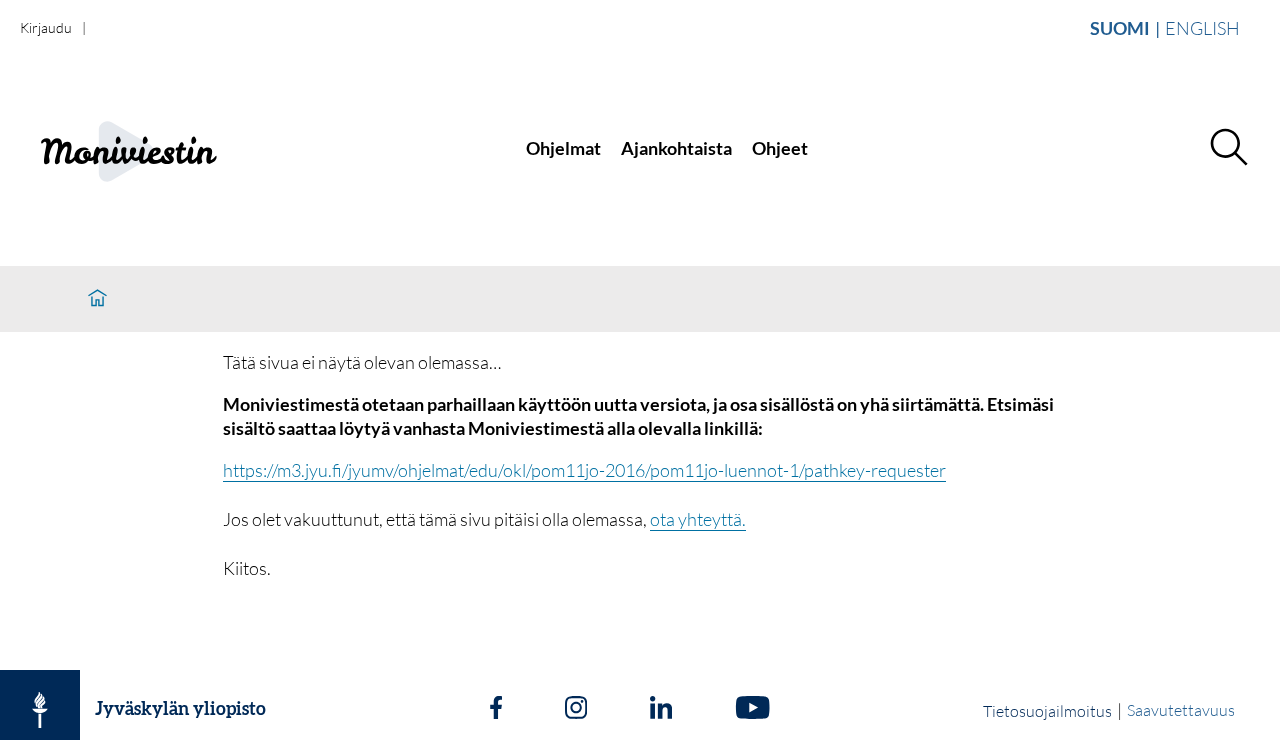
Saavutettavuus (1181, 710)
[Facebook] (496, 710)
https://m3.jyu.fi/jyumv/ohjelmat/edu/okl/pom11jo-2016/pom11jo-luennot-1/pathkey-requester (584, 470)
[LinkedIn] (661, 710)
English (1202, 28)
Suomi (1120, 28)
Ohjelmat (563, 148)
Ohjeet (780, 148)
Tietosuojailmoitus (1047, 711)
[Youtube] (752, 710)
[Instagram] (576, 710)
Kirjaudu (46, 27)
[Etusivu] (97, 299)
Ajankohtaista (676, 148)
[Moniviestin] (146, 148)
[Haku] (1228, 148)
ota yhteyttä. (698, 519)
